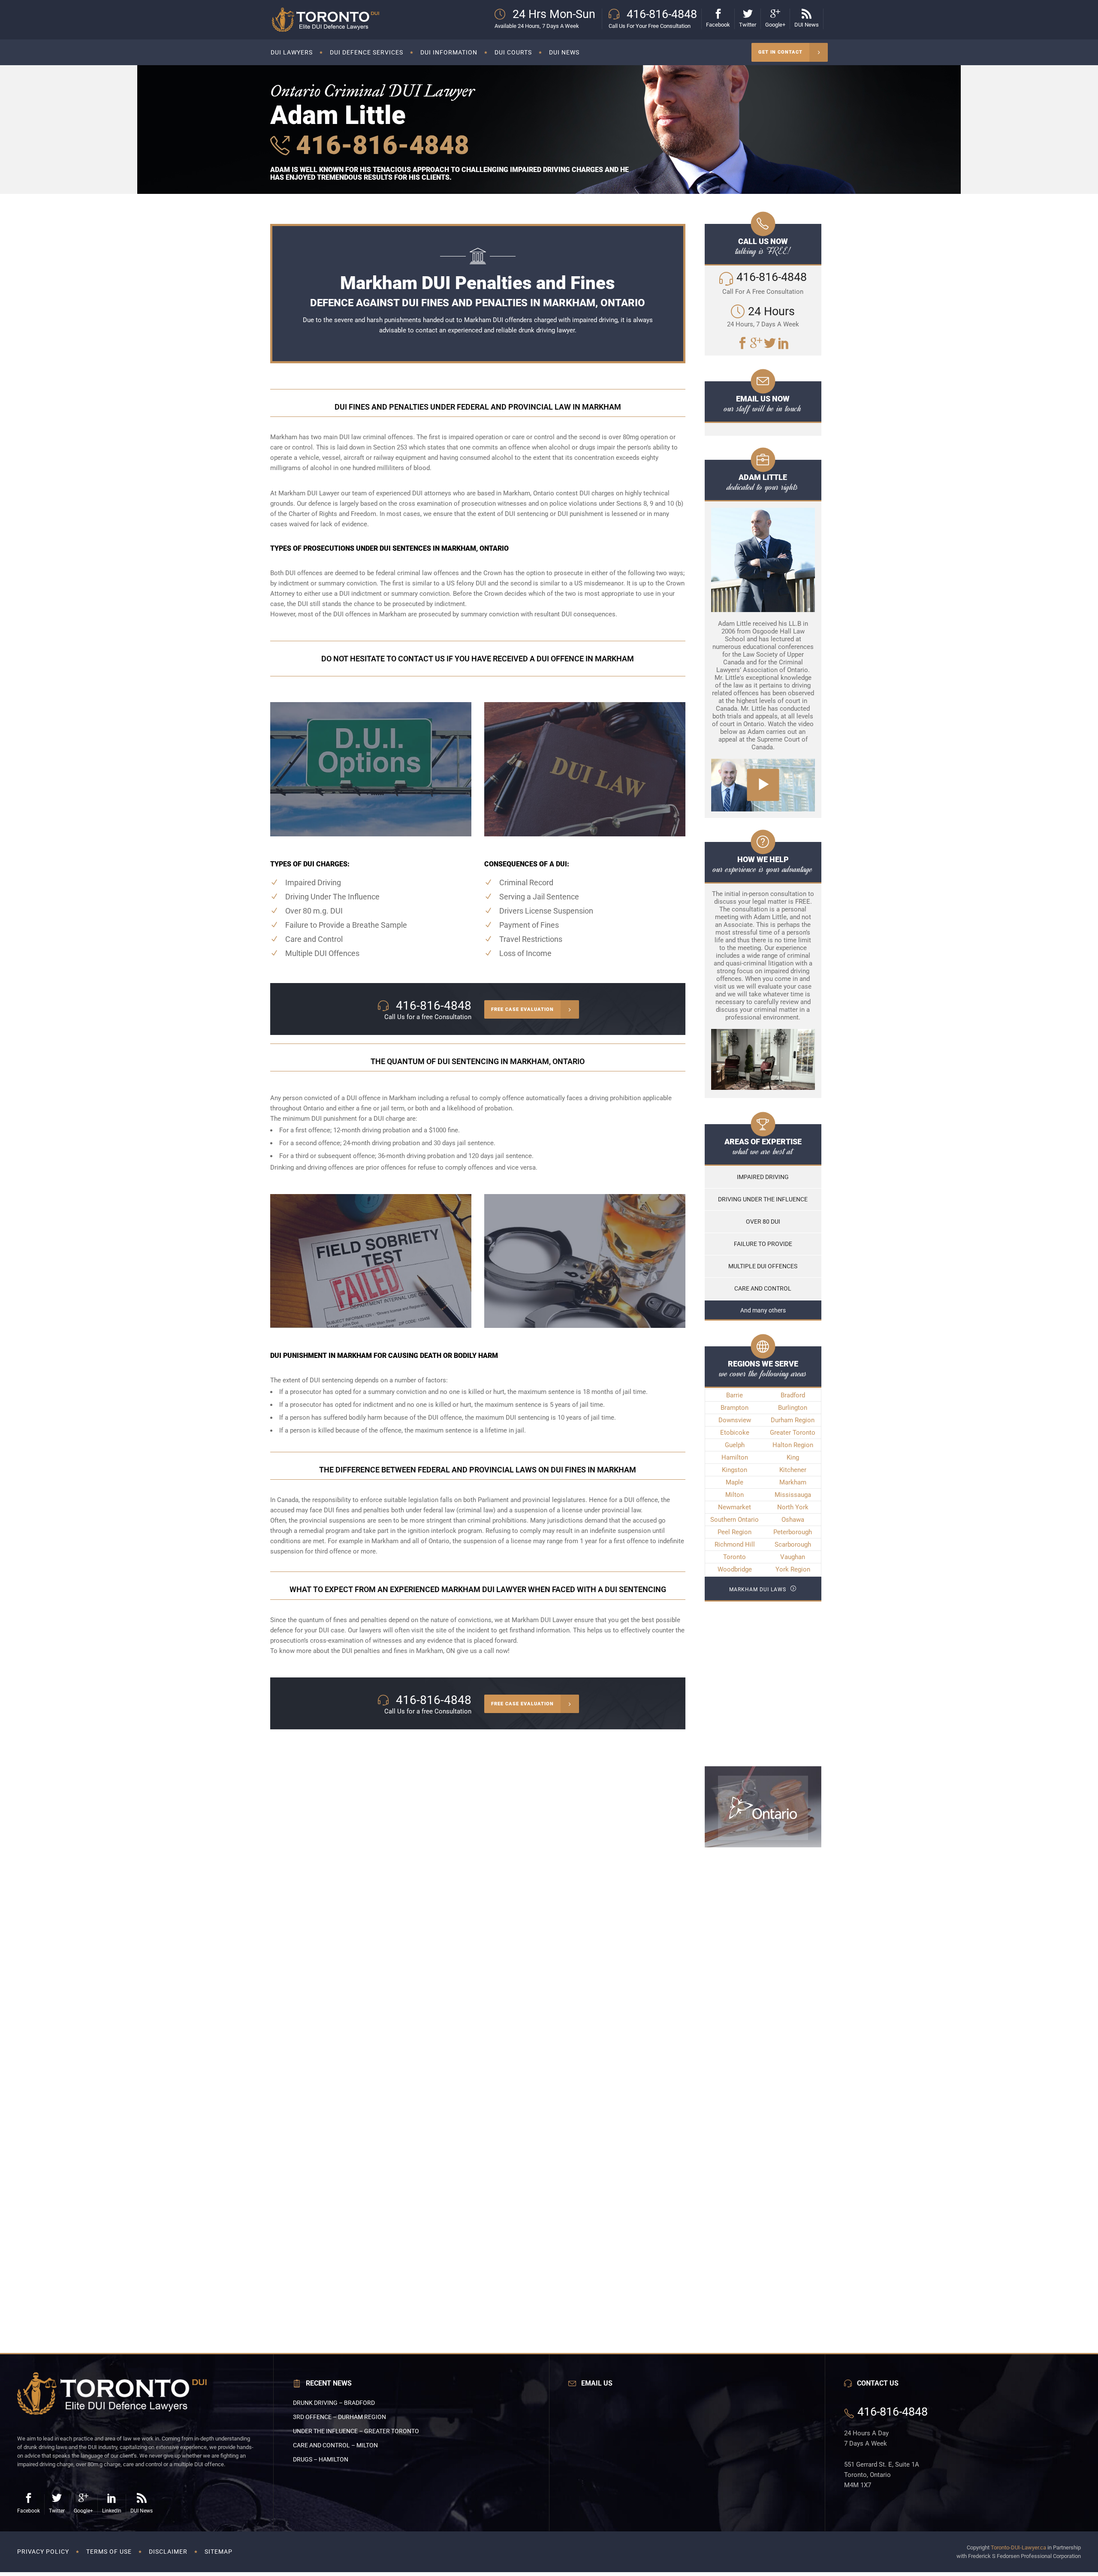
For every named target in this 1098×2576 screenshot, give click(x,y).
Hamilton (735, 1457)
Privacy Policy (43, 2552)
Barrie (735, 1395)
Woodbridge (735, 1569)
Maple (735, 1482)
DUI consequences (588, 614)
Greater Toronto (793, 1433)
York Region (793, 1569)
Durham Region (793, 1420)
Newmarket (735, 1507)
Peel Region (735, 1532)
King (793, 1457)
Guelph (735, 1445)
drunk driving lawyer (547, 330)
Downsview (735, 1420)
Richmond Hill (735, 1544)
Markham (793, 1482)
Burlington (793, 1408)
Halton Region (793, 1445)
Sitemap (219, 2552)
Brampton (735, 1408)
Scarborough (793, 1544)
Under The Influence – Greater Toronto (356, 2431)
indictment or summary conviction (400, 594)
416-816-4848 (379, 145)
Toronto (735, 1557)
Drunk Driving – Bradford (334, 2403)
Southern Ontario (735, 1520)
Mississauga (793, 1495)
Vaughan (793, 1557)
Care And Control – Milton (335, 2445)
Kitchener (793, 1470)
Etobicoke (735, 1433)
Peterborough (793, 1532)
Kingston (735, 1470)
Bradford (793, 1395)
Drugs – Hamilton (321, 2459)
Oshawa (793, 1520)
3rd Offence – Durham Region (339, 2417)
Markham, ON (436, 1651)
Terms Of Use (109, 2552)
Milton (735, 1495)
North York (793, 1507)
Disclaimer (168, 2552)
